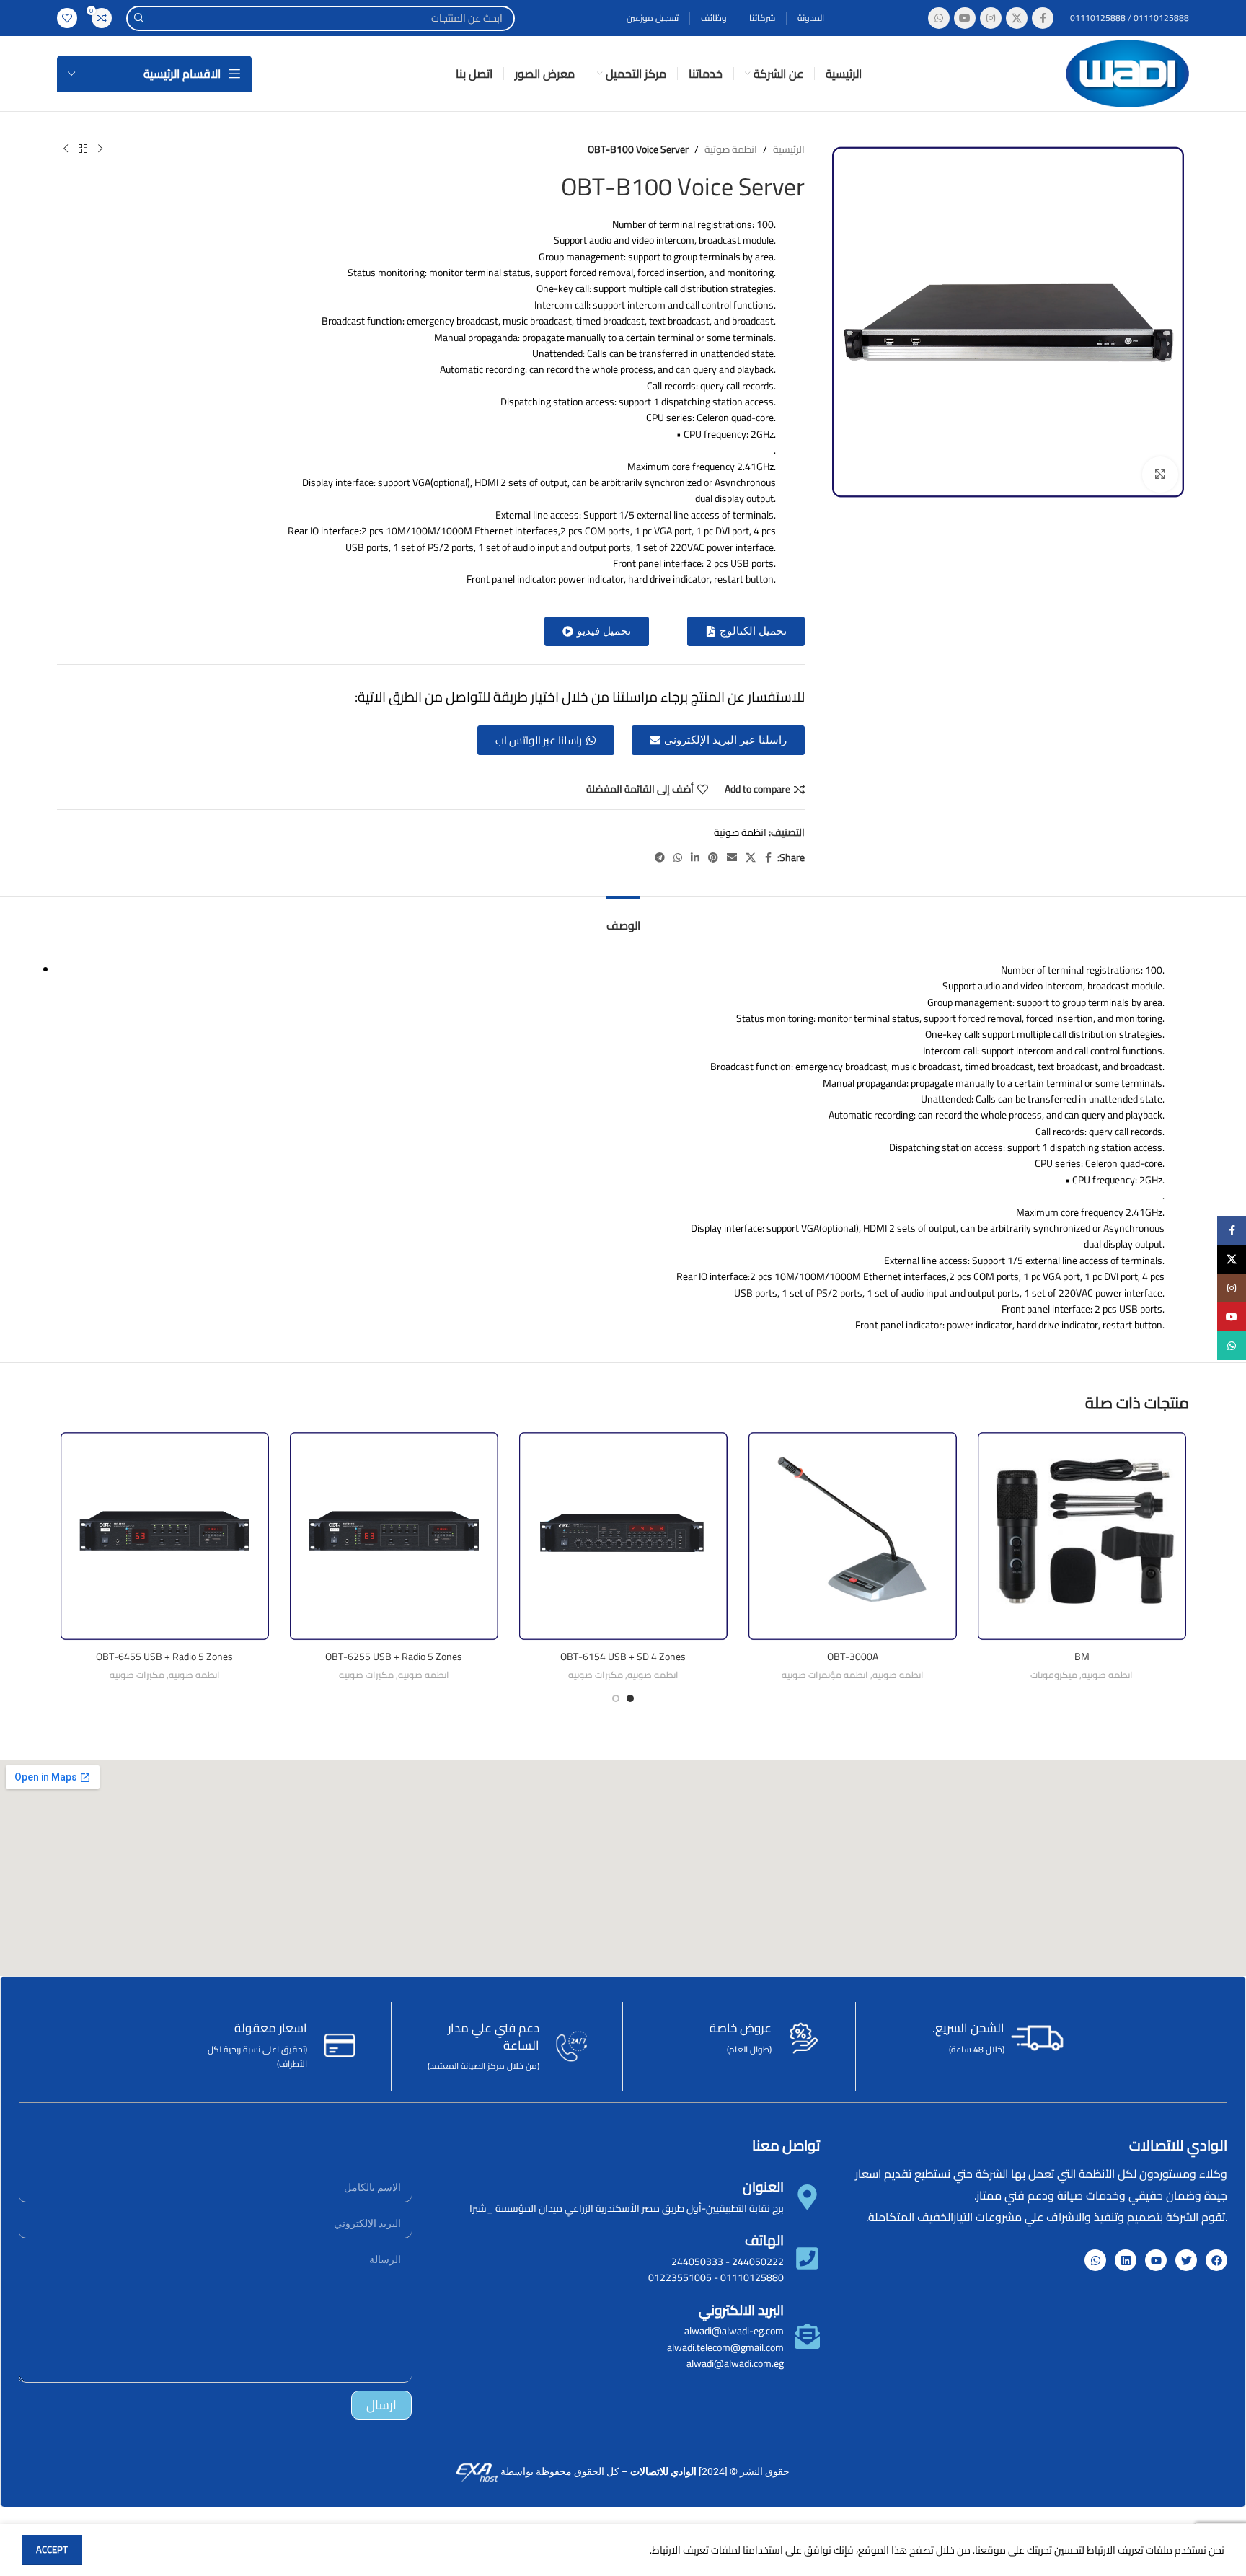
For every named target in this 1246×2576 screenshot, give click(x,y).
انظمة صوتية (731, 149)
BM (1082, 1657)
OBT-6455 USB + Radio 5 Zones (164, 1657)
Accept (52, 2549)
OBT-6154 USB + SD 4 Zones (623, 1657)
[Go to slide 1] (630, 1698)
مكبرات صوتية (596, 1675)
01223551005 (680, 2277)
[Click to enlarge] (1160, 475)
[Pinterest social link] (713, 858)
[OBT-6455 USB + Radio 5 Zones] (164, 1536)
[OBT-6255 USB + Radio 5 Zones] (394, 1536)
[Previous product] (100, 149)
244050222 (758, 2262)
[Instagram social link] (991, 18)
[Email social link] (732, 858)
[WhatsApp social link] (939, 18)
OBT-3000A (853, 1657)
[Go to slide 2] (616, 1698)
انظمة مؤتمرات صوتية (825, 1675)
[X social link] (1017, 18)
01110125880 (752, 2277)
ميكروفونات (1054, 1675)
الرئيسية (789, 149)
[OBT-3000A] (852, 1536)
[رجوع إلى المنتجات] (83, 149)
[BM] (1082, 1536)
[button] (597, 631)
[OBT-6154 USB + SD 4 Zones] (623, 1536)
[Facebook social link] (1043, 18)
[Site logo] (1127, 73)
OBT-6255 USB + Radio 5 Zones (394, 1657)
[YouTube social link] (965, 18)
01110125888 (1160, 18)
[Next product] (66, 149)
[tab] (623, 918)
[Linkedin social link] (695, 858)
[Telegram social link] (660, 858)
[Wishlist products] (67, 18)
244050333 (697, 2262)
